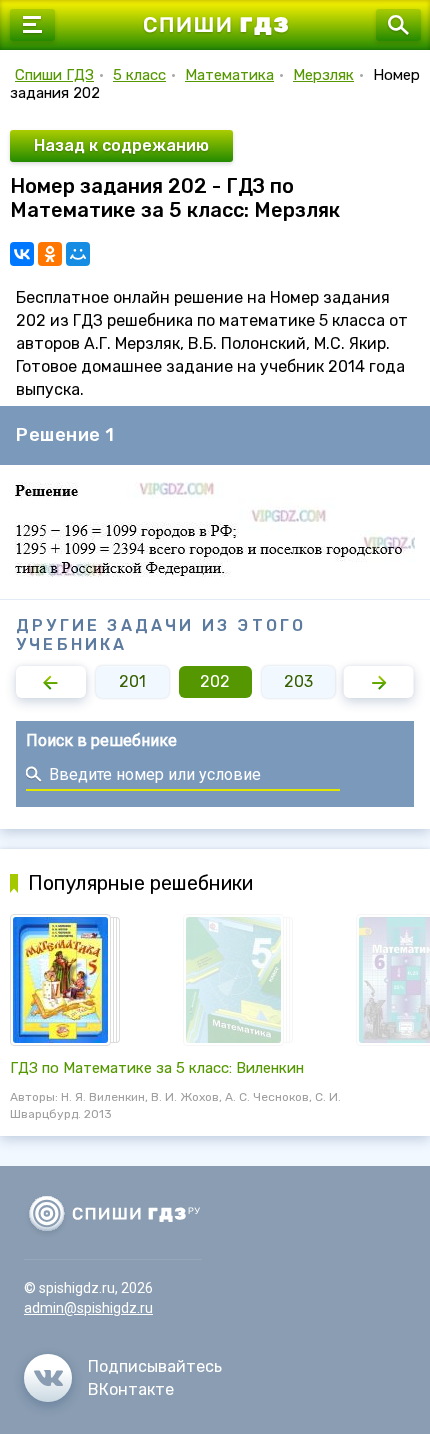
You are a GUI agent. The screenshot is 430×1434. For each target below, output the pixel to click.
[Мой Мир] (78, 254)
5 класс (139, 75)
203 (298, 681)
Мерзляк (323, 75)
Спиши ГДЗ (54, 75)
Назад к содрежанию (121, 145)
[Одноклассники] (50, 254)
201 (132, 681)
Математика (229, 75)
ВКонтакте (131, 1389)
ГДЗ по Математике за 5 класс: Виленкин (157, 1068)
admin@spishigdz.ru (88, 1308)
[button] (51, 682)
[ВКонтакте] (22, 254)
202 (215, 681)
